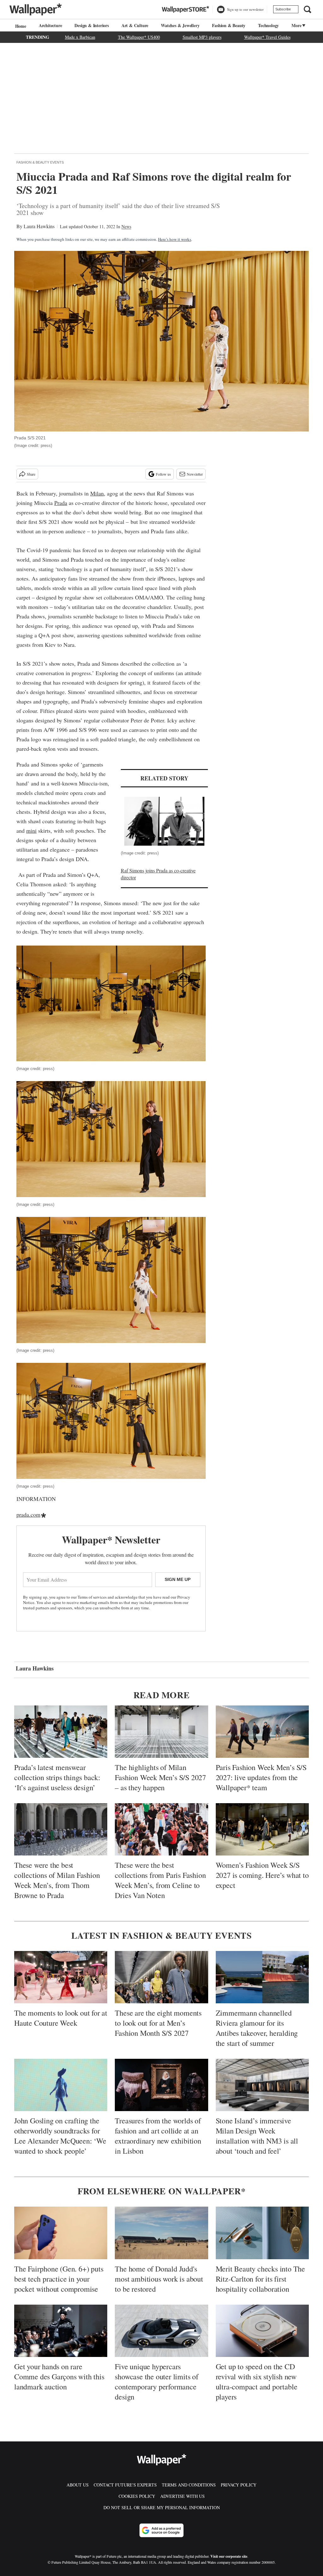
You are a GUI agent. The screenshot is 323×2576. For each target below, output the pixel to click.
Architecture (50, 25)
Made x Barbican (80, 37)
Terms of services (93, 1597)
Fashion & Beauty (229, 25)
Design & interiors (91, 25)
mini (31, 831)
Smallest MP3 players (202, 37)
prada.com (28, 1514)
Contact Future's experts (125, 2485)
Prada (61, 503)
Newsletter (195, 474)
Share (31, 474)
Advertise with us (182, 2496)
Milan (97, 493)
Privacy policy (239, 2485)
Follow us (163, 474)
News (126, 226)
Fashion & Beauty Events (40, 162)
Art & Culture (135, 25)
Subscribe (283, 9)
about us (78, 2485)
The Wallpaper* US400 (139, 37)
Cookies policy (137, 2496)
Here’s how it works (175, 239)
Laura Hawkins (39, 226)
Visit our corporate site (229, 2556)
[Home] (20, 26)
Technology (268, 25)
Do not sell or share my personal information (162, 2507)
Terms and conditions (189, 2485)
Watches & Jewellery (180, 25)
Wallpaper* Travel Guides (267, 37)
